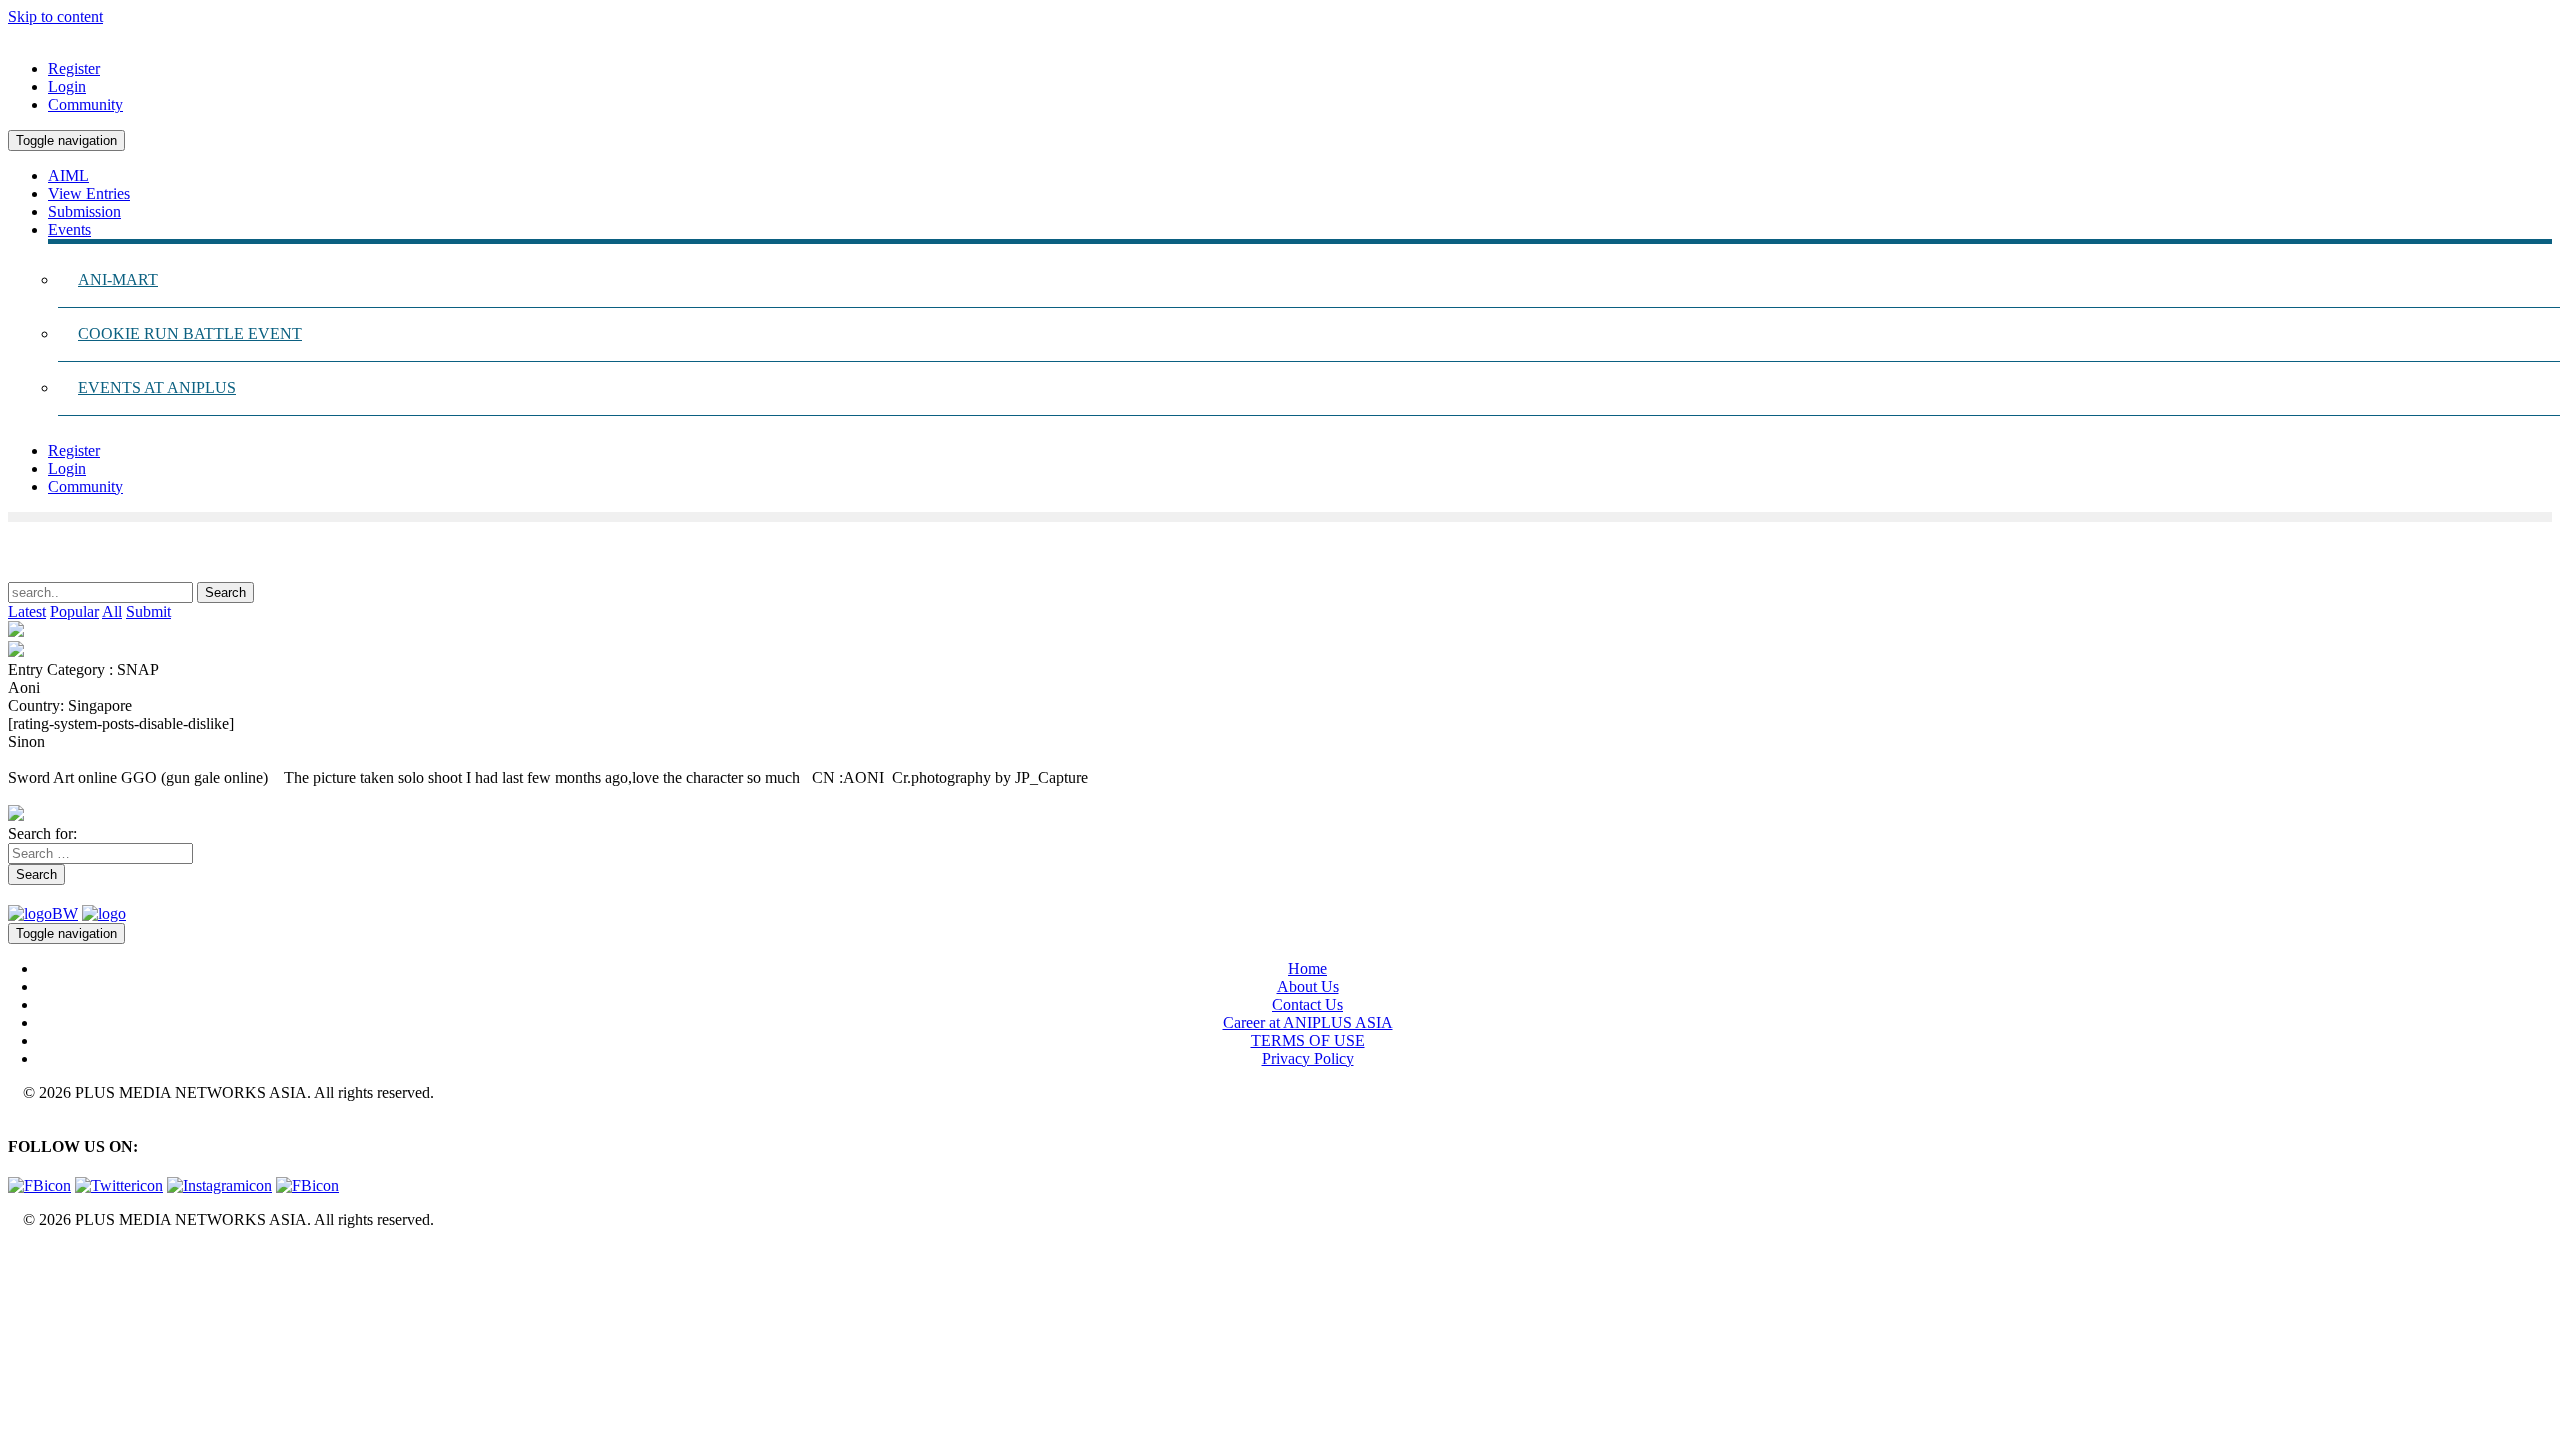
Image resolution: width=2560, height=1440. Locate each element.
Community (85, 104)
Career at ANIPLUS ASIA (1308, 1022)
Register (74, 68)
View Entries (89, 193)
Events (69, 229)
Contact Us (1307, 1004)
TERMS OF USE (1308, 1040)
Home (1307, 968)
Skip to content (55, 16)
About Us (1308, 986)
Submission (84, 211)
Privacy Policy (1308, 1058)
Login (67, 86)
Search (36, 874)
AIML (68, 175)
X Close (34, 1253)
